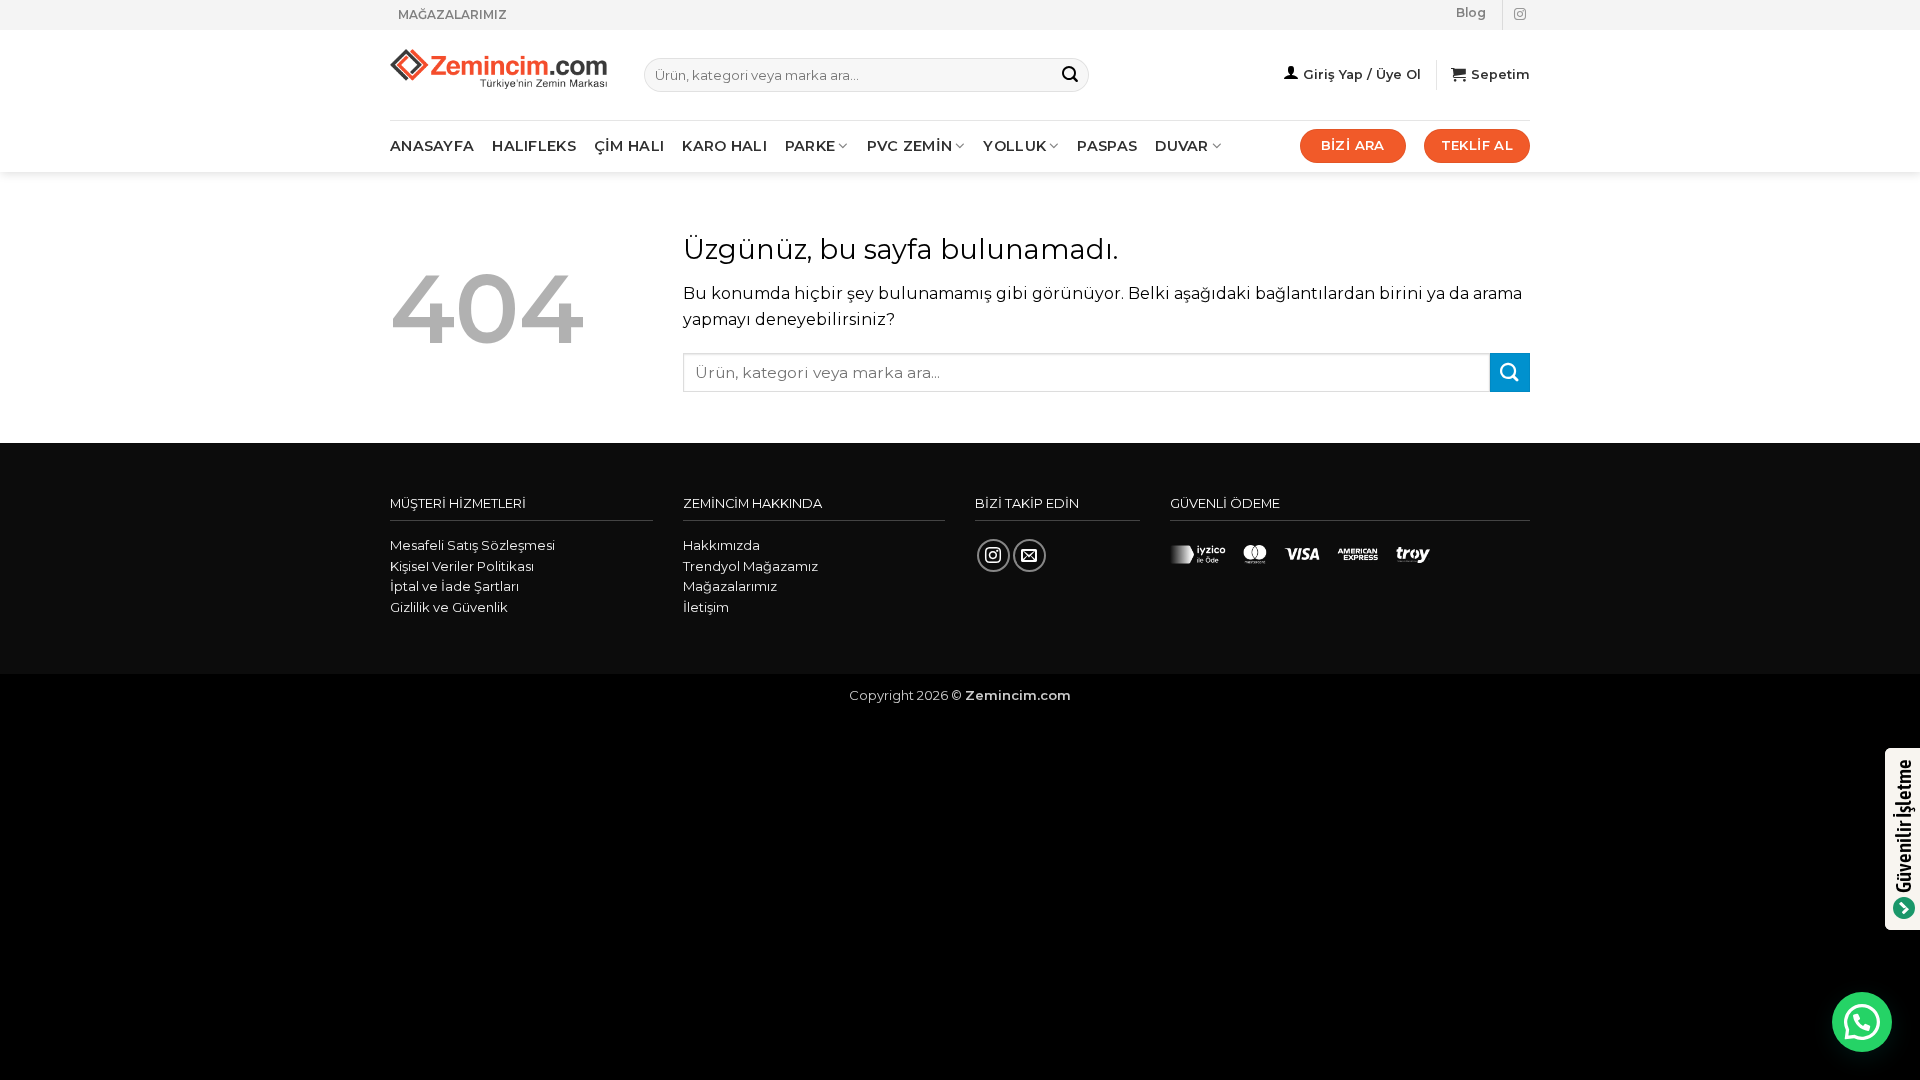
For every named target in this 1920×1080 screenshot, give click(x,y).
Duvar (1181, 146)
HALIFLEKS (534, 146)
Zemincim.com (1018, 695)
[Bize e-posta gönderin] (1029, 555)
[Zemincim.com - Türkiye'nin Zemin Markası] (502, 75)
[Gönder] (1070, 75)
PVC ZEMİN (910, 146)
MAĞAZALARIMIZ (452, 14)
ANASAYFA (432, 146)
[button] (1862, 1022)
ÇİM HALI (629, 146)
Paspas (1107, 146)
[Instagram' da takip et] (1520, 15)
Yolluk (1014, 146)
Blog (1471, 12)
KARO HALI (724, 146)
